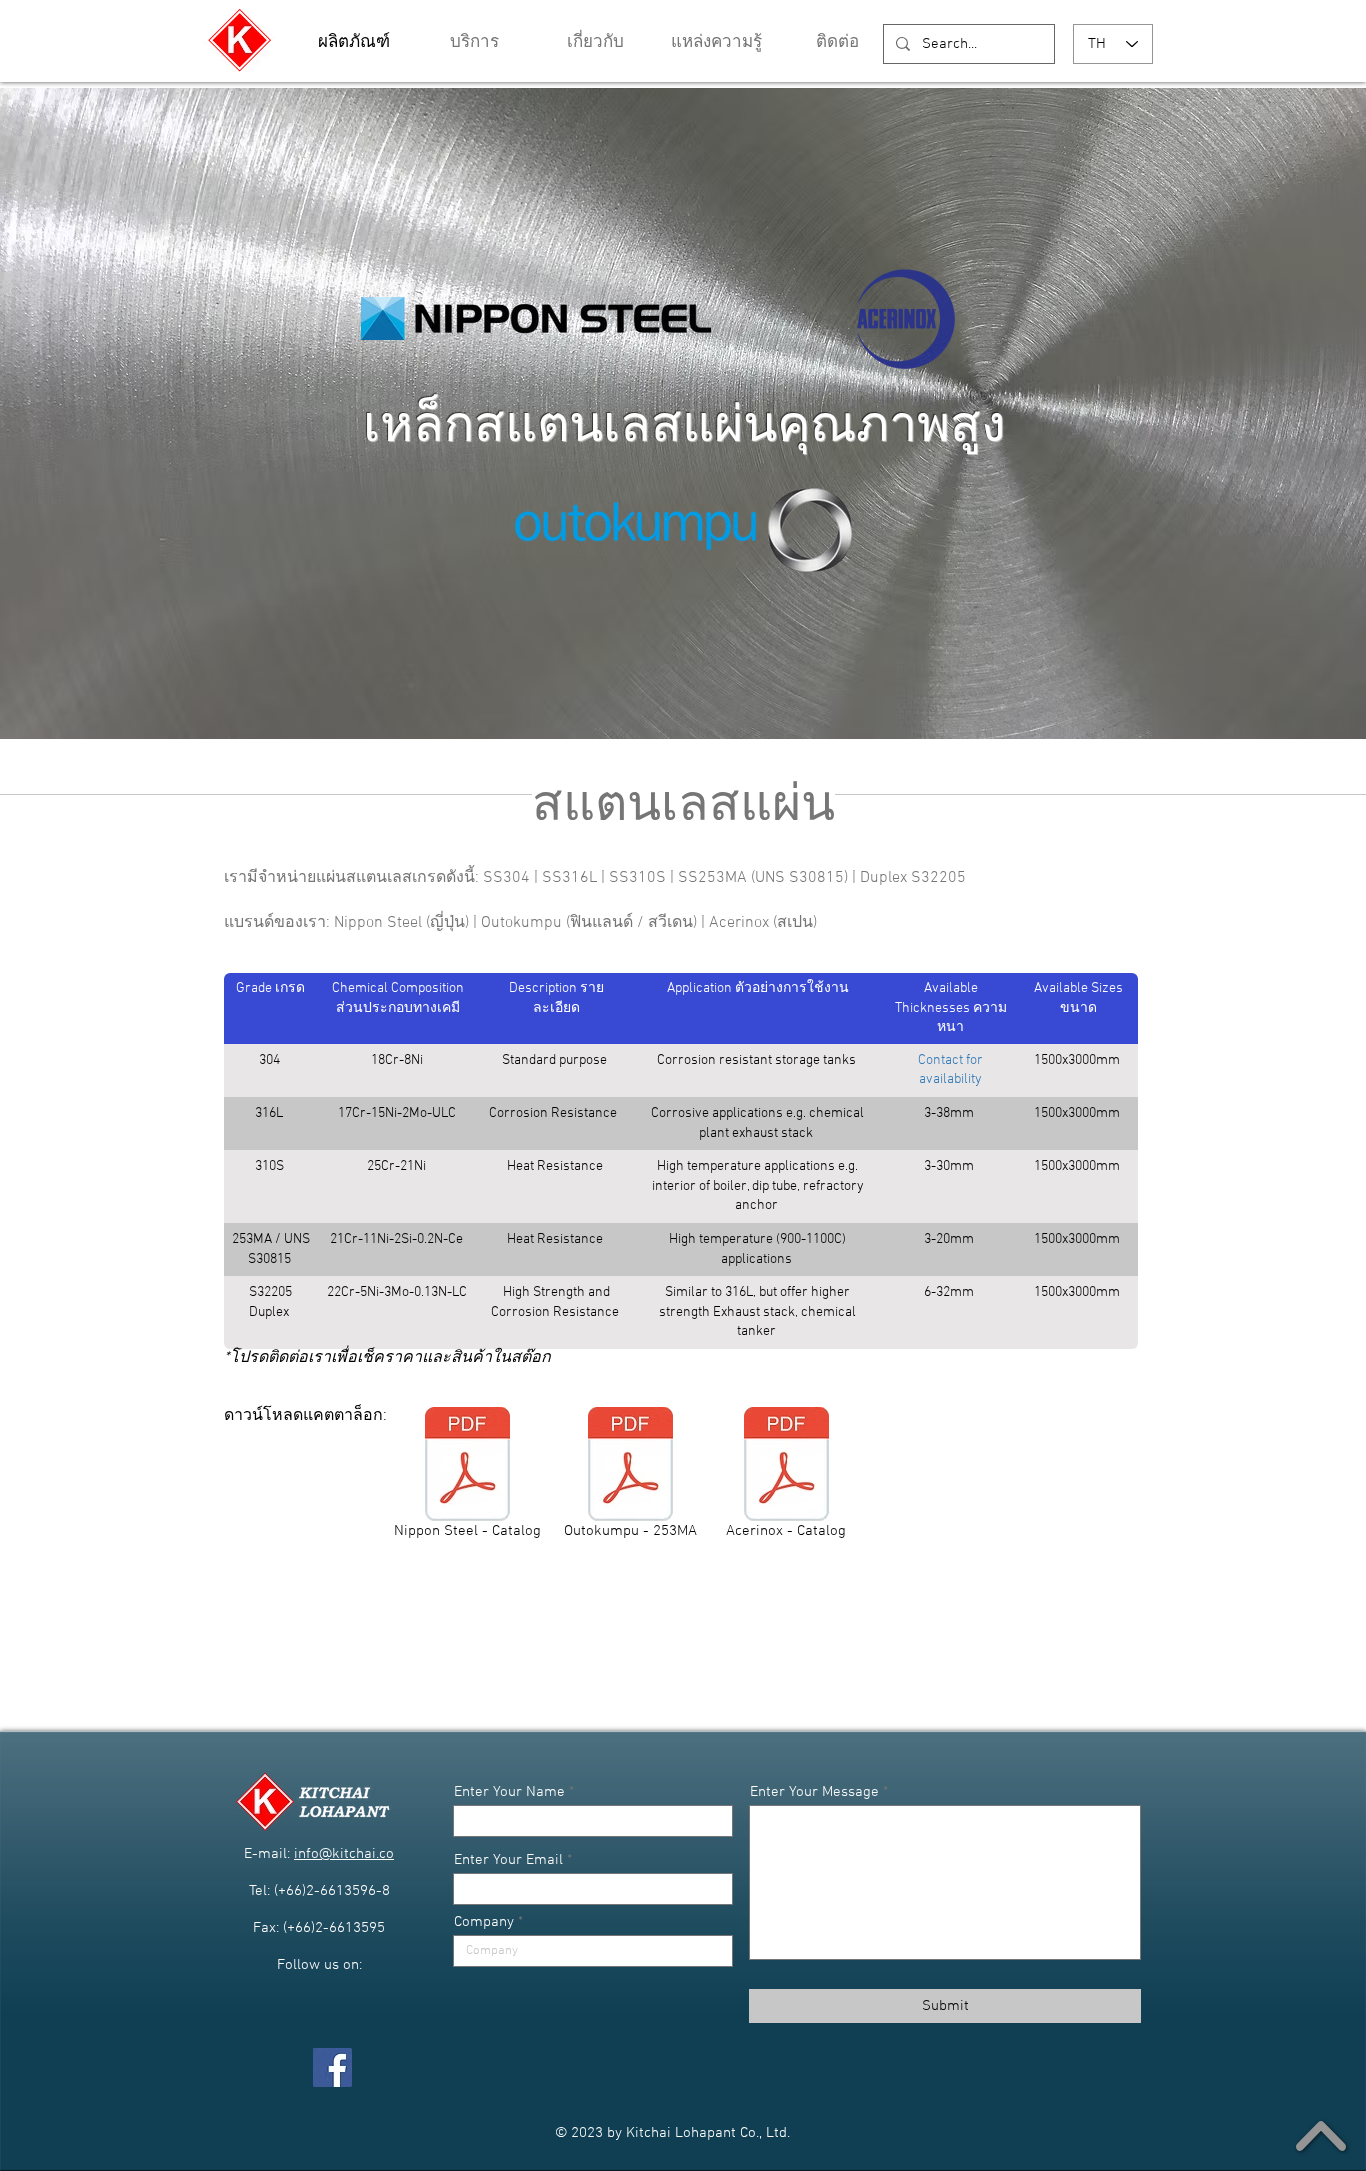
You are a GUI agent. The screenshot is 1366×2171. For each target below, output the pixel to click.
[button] (716, 43)
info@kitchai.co (344, 1854)
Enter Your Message (814, 1792)
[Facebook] (332, 2067)
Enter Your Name (509, 1792)
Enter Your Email (508, 1860)
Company (484, 1922)
